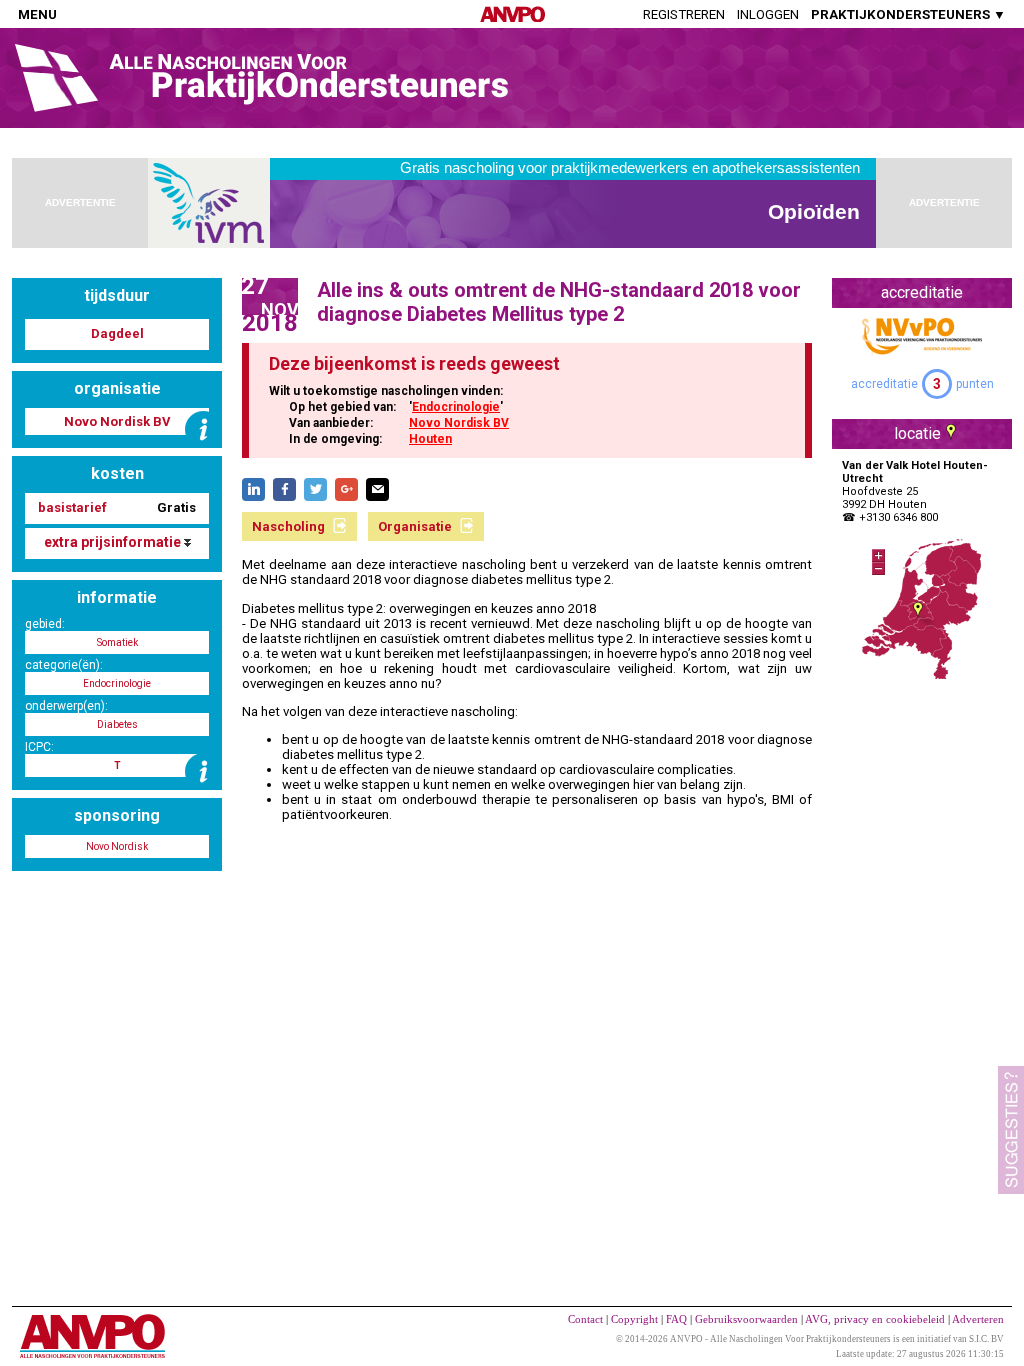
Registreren (684, 14)
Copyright (634, 1319)
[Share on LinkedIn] (253, 489)
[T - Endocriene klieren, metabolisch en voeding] (203, 771)
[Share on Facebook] (284, 489)
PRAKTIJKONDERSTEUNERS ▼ (908, 14)
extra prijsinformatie (114, 542)
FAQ (676, 1319)
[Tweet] (315, 489)
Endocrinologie (456, 407)
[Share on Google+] (346, 489)
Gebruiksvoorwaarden (746, 1319)
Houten (430, 439)
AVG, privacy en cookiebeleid (875, 1319)
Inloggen (768, 14)
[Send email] (377, 489)
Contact (585, 1319)
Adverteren (978, 1319)
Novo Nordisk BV (459, 423)
